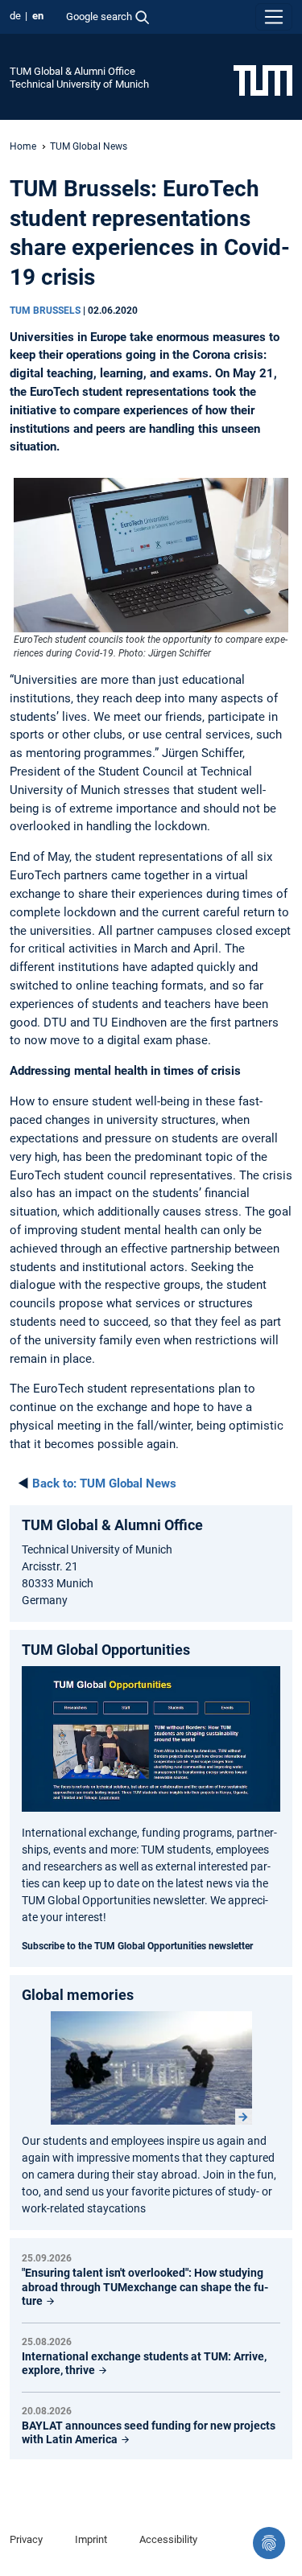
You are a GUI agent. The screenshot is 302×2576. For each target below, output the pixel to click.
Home (23, 146)
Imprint (91, 2539)
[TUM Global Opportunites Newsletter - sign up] (151, 1739)
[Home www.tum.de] (263, 80)
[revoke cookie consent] (269, 2543)
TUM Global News (89, 146)
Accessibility (168, 2539)
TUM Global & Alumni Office (72, 71)
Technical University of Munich (79, 84)
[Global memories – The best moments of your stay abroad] (151, 2068)
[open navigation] (274, 17)
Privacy (26, 2539)
